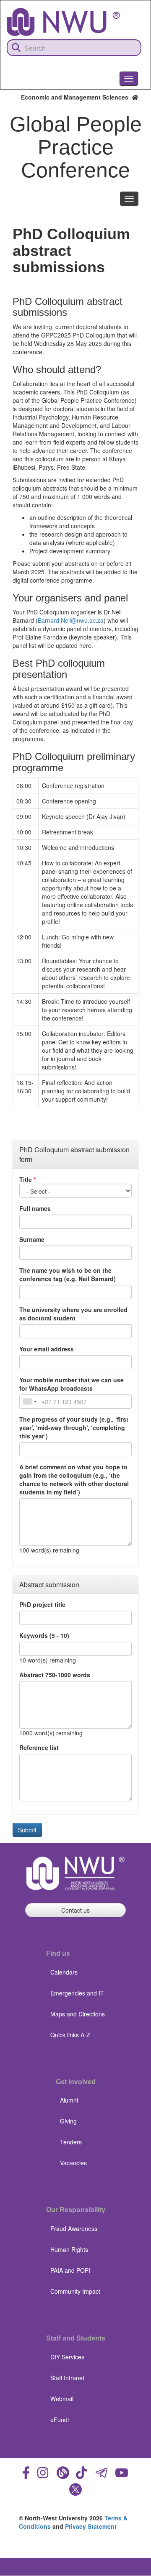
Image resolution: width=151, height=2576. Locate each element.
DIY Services (67, 2357)
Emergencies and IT (77, 1993)
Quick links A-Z (70, 2035)
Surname (32, 1239)
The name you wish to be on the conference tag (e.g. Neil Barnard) (68, 1274)
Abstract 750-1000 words (55, 1675)
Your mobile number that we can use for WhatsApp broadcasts (72, 1384)
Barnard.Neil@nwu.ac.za (71, 620)
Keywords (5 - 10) (44, 1635)
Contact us (75, 1910)
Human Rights (69, 2249)
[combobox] (29, 1402)
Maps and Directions (78, 2014)
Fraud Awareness (74, 2228)
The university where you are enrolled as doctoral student (73, 1314)
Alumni (69, 2100)
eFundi (60, 2420)
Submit (27, 1830)
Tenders (71, 2142)
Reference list (39, 1747)
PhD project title (42, 1604)
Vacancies (73, 2163)
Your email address (47, 1349)
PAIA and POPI (70, 2270)
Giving (68, 2121)
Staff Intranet (67, 2378)
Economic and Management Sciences (76, 97)
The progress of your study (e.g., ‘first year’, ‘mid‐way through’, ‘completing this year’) (74, 1427)
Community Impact (75, 2291)
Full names (35, 1208)
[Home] (63, 22)
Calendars (64, 1972)
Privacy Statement (91, 2526)
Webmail (62, 2399)
